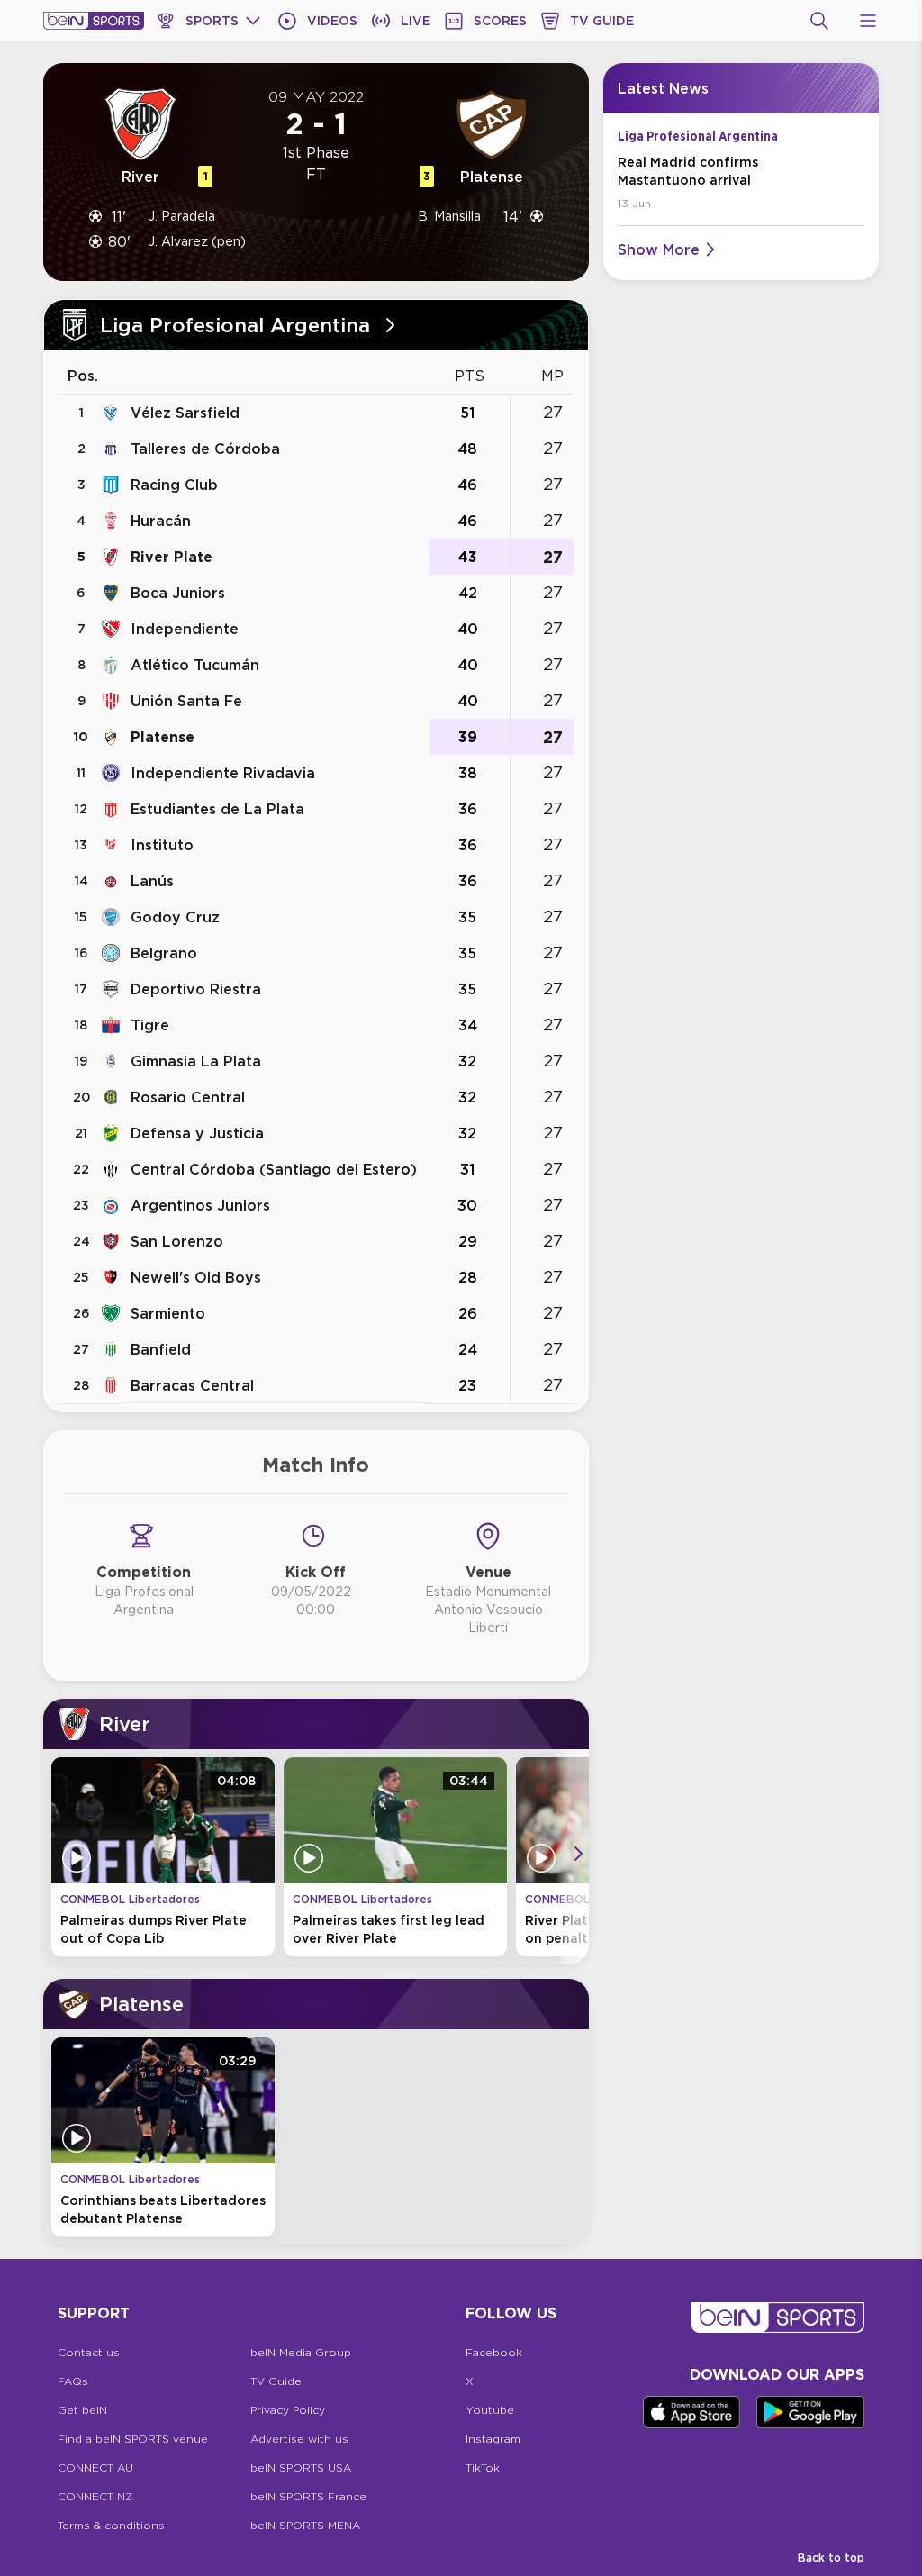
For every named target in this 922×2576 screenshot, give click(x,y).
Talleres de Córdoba (205, 449)
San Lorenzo (177, 1241)
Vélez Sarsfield (185, 413)
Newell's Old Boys (196, 1277)
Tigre (150, 1025)
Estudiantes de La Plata (217, 809)
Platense (163, 737)
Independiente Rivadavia (223, 773)
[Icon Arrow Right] (578, 1854)
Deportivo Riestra (196, 989)
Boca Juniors (178, 593)
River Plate (172, 557)
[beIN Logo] (94, 21)
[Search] (819, 21)
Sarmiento (168, 1313)
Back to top (831, 2558)
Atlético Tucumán (195, 665)
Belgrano (164, 953)
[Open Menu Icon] (868, 21)
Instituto (162, 845)
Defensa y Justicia (197, 1133)
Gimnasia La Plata (196, 1061)
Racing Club (174, 485)
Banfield (161, 1349)
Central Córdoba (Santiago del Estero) (274, 1169)
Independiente (185, 629)
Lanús (152, 881)
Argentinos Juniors (200, 1205)
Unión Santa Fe (186, 701)
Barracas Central (192, 1385)
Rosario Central (188, 1097)
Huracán (161, 521)
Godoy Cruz (175, 917)
